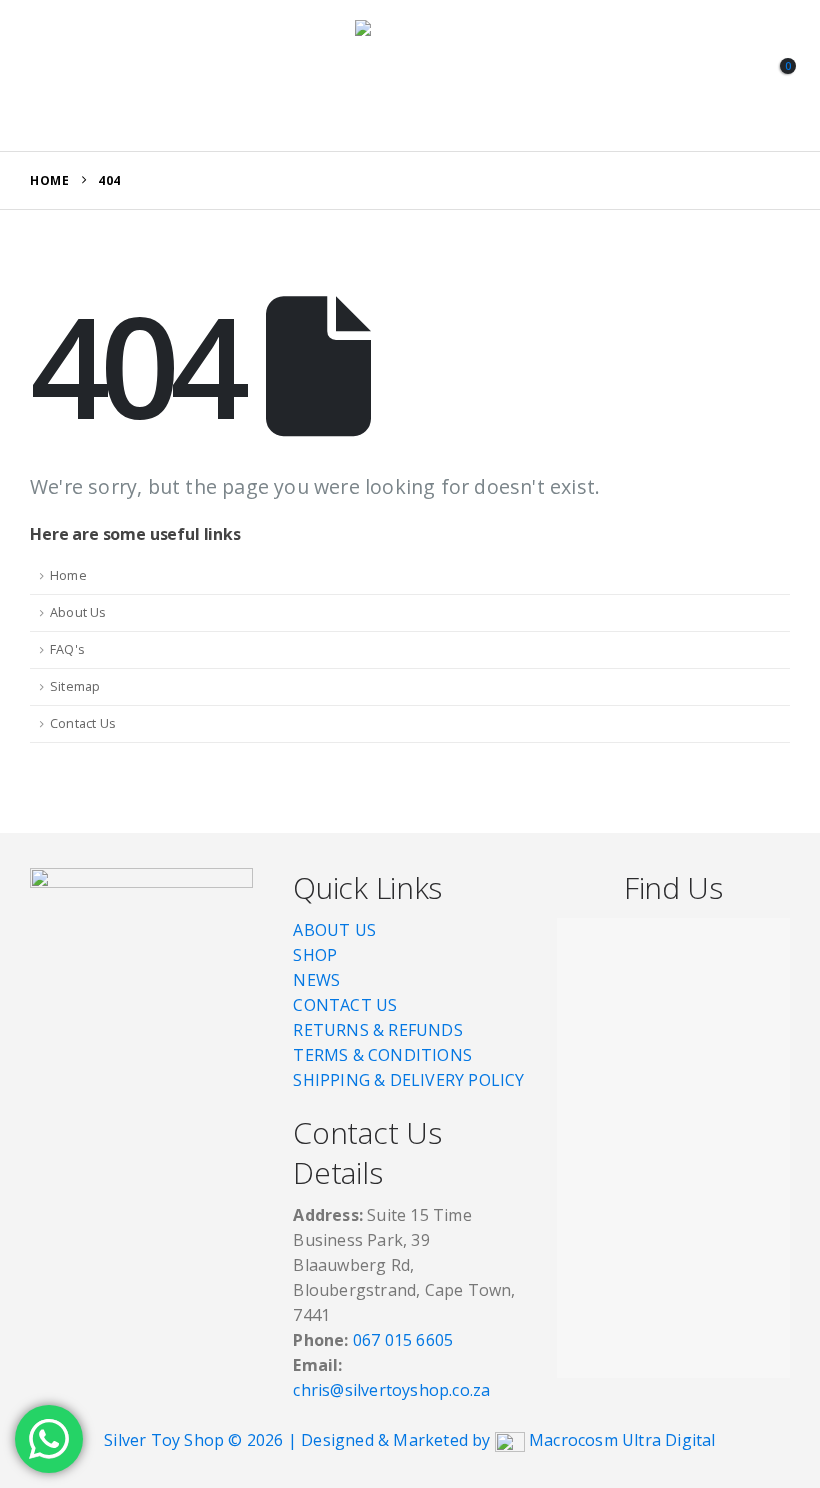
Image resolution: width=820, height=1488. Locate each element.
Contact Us (83, 723)
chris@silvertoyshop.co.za (393, 1390)
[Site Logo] (410, 75)
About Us (78, 612)
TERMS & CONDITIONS (382, 1055)
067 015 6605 (403, 1340)
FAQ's (67, 649)
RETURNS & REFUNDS (377, 1030)
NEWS (316, 980)
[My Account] (729, 75)
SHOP (315, 955)
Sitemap (75, 686)
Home (68, 575)
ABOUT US (334, 930)
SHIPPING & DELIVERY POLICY (408, 1080)
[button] (48, 76)
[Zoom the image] (141, 880)
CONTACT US (345, 1005)
